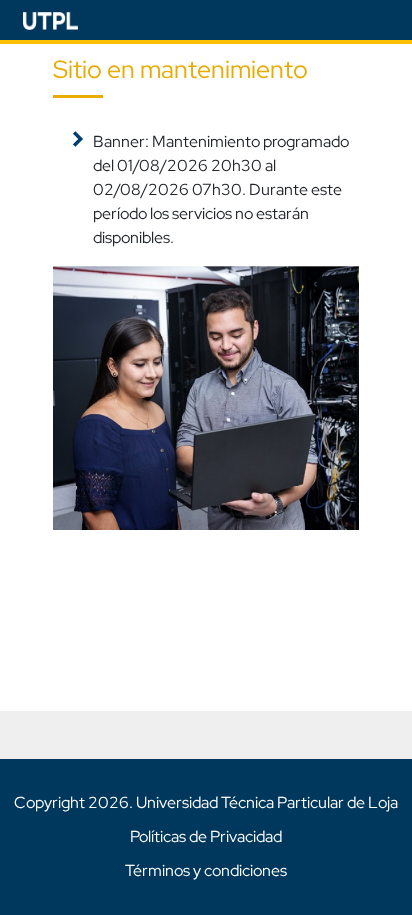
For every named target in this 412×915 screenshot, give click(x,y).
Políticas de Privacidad (206, 836)
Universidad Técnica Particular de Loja (267, 802)
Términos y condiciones (206, 870)
